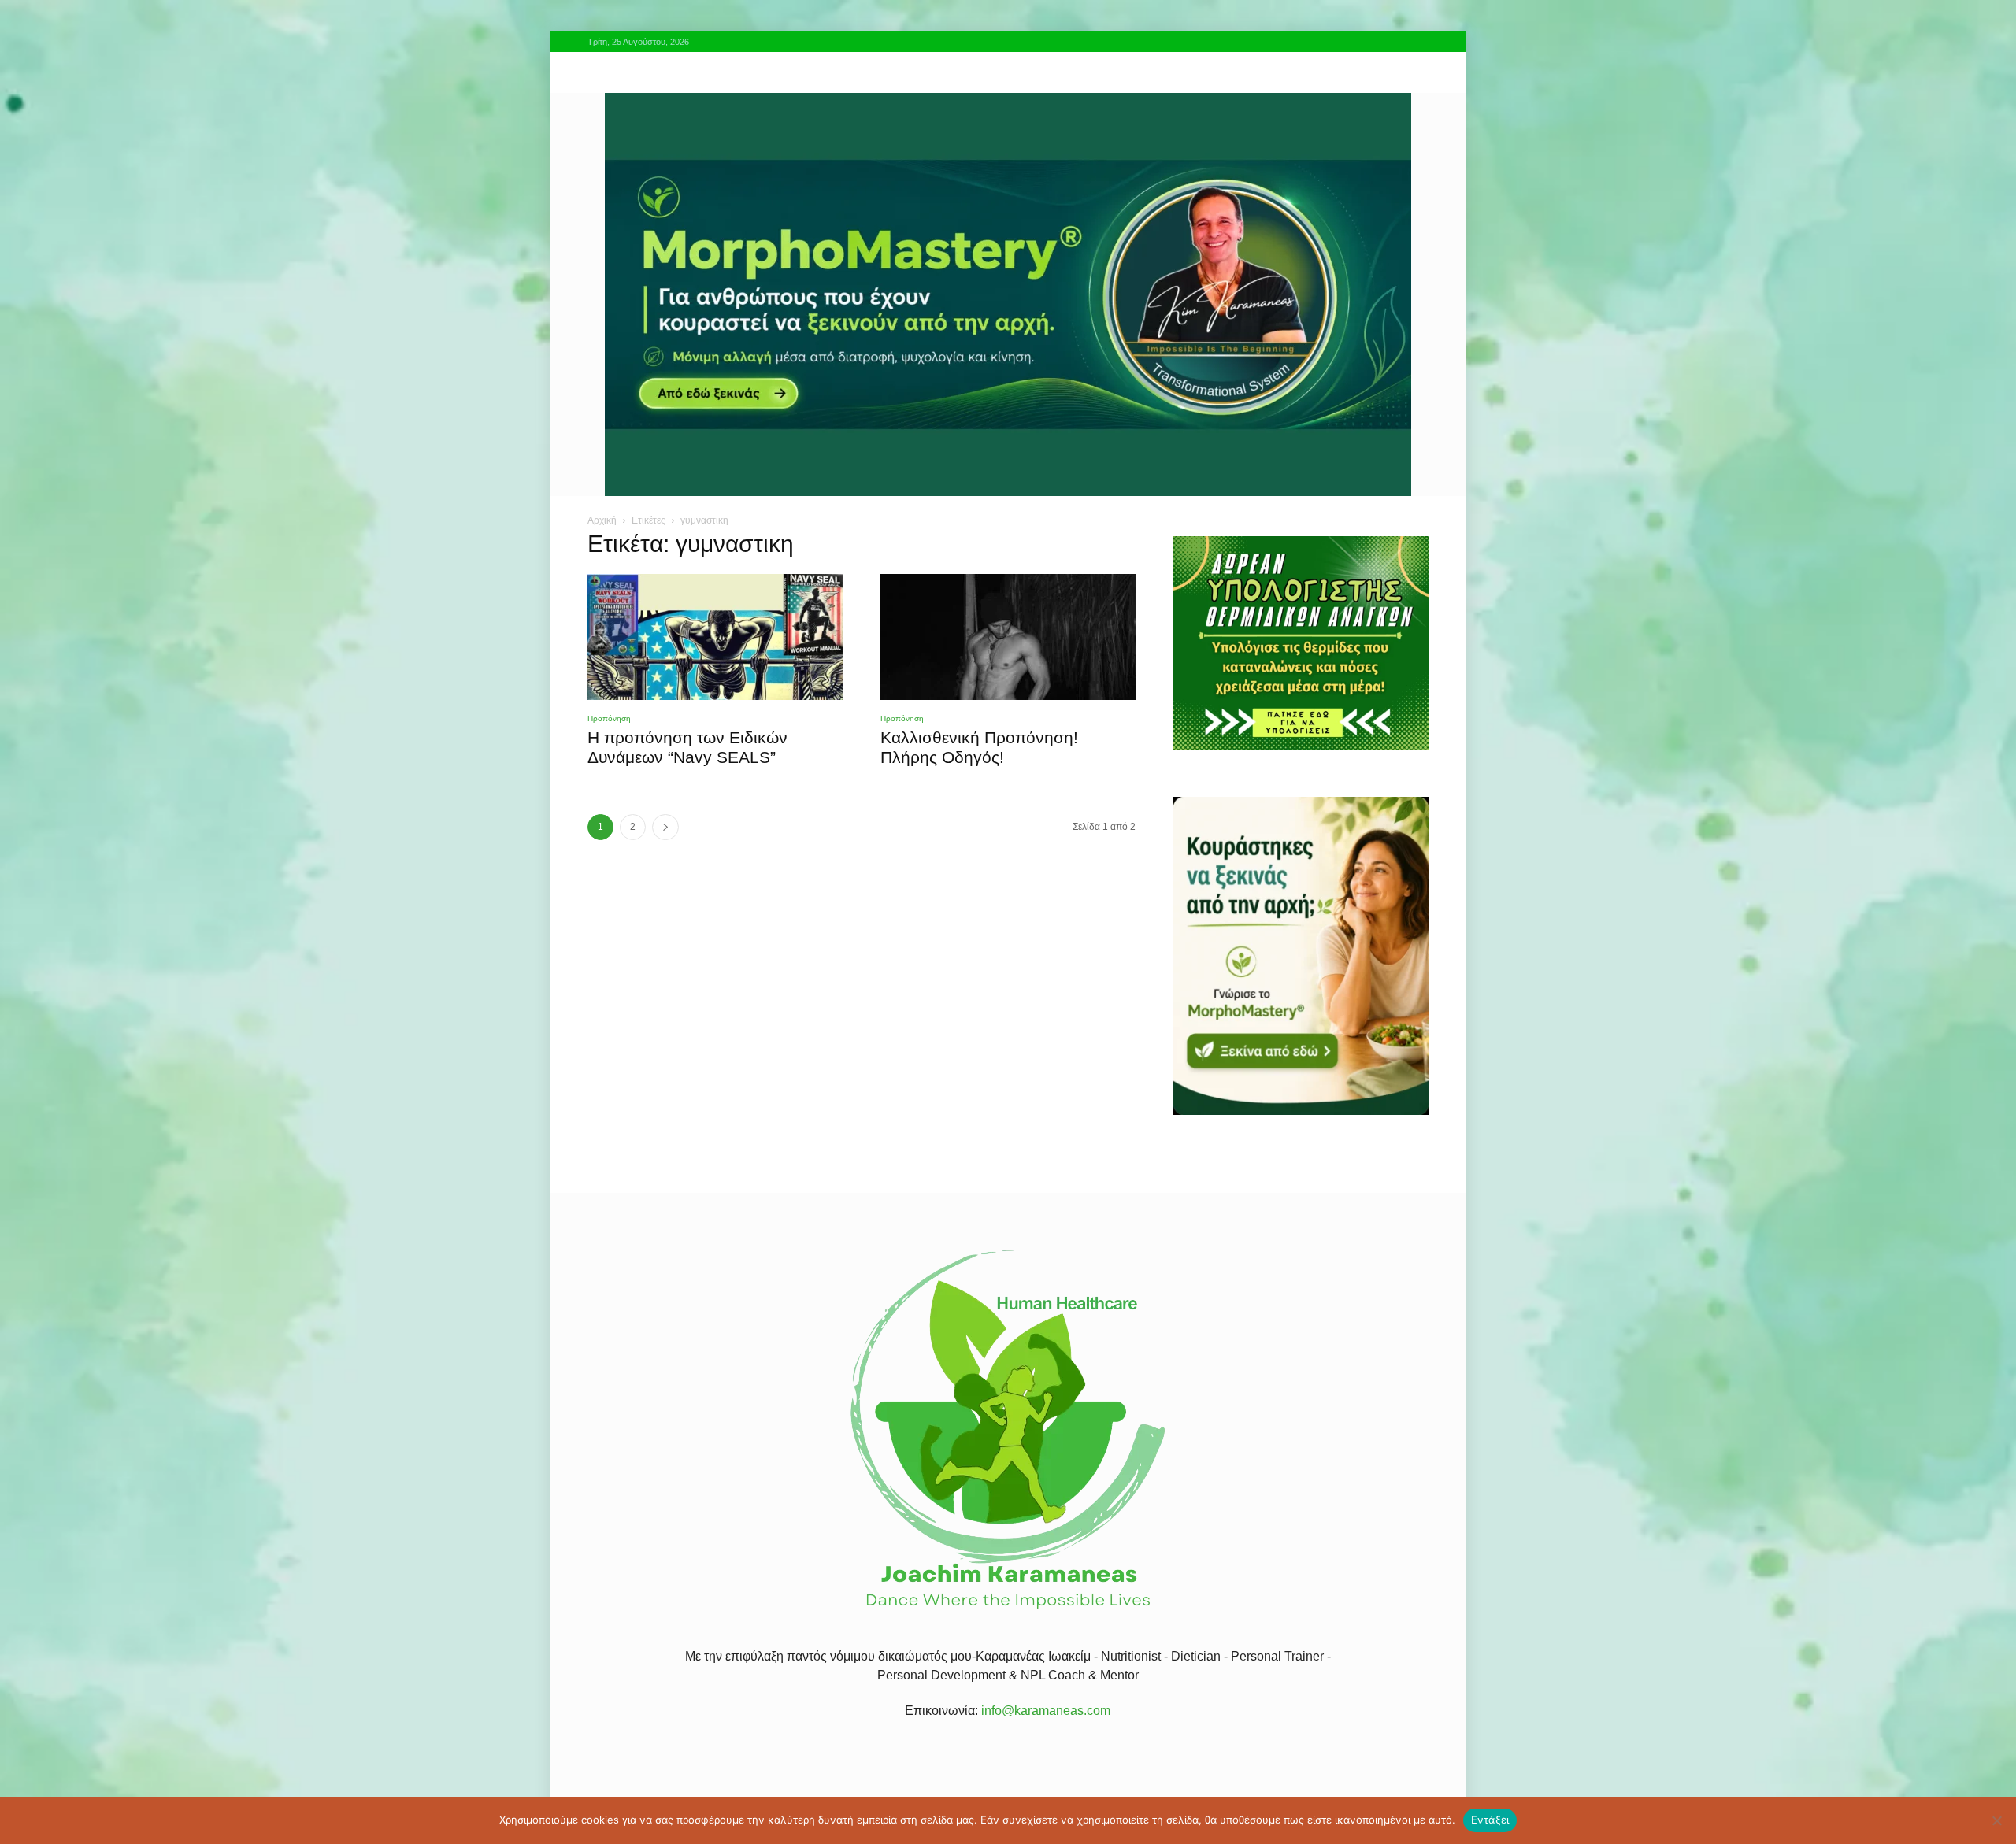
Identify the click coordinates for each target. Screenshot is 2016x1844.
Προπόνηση (609, 718)
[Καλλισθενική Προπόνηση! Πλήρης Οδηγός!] (1008, 637)
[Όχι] (1996, 1820)
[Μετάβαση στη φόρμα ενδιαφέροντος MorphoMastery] (1008, 294)
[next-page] (665, 827)
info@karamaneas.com (1046, 1711)
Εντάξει (1490, 1820)
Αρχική (602, 520)
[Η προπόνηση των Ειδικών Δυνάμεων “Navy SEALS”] (715, 637)
